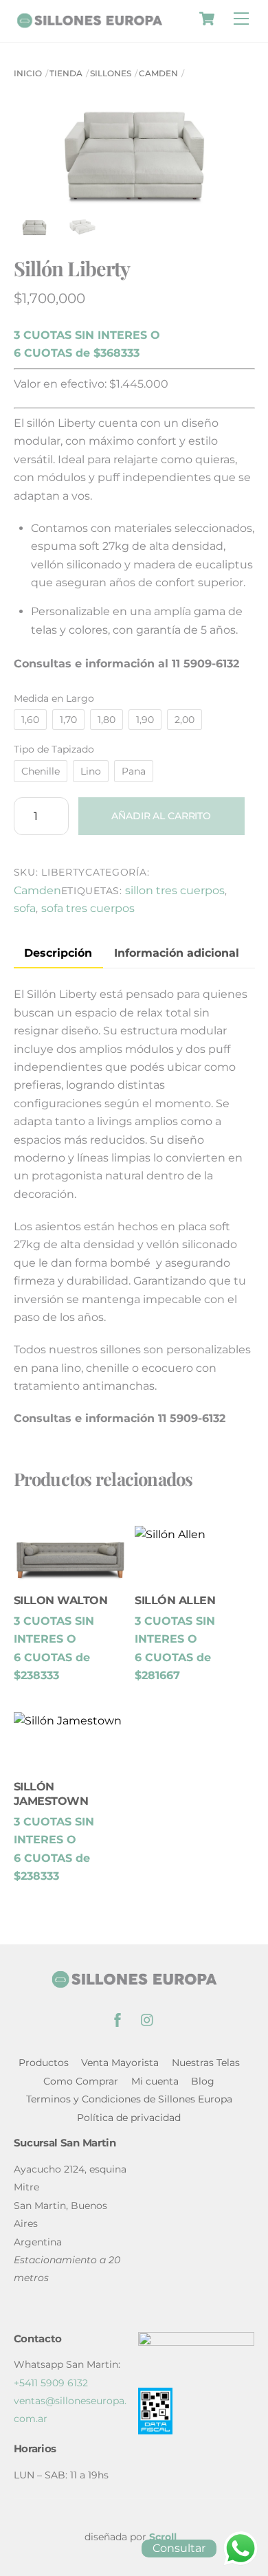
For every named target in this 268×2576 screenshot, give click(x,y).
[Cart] (207, 19)
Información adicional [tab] (177, 953)
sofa (25, 908)
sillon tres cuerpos (175, 890)
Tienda (66, 73)
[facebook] (118, 2019)
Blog (203, 2081)
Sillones (111, 73)
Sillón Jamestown (51, 1794)
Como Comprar (81, 2081)
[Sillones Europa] (89, 22)
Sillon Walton (61, 1600)
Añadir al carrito (161, 816)
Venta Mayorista (120, 2063)
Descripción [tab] (58, 953)
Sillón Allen (175, 1600)
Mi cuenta (155, 2081)
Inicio (28, 73)
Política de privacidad (129, 2118)
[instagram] (148, 2019)
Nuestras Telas (206, 2063)
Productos (44, 2063)
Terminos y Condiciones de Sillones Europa (129, 2099)
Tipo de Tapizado (54, 749)
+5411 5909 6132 (51, 2383)
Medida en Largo (54, 698)
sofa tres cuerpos (88, 908)
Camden (158, 73)
